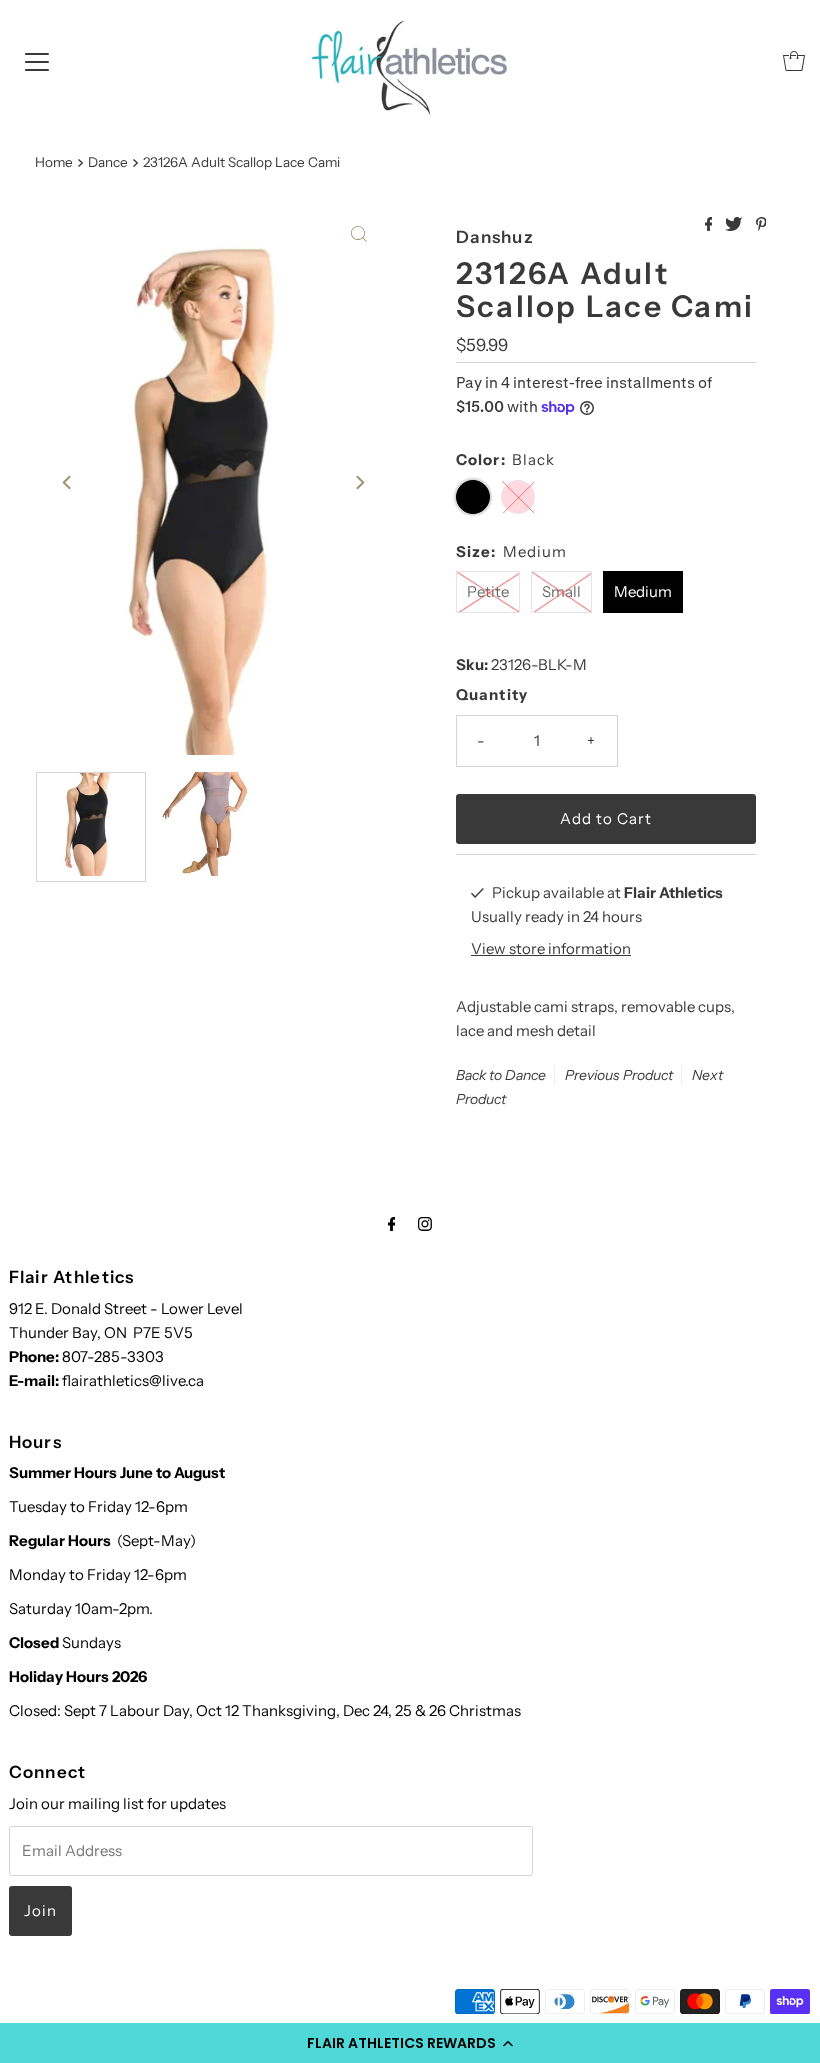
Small (561, 591)
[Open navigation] (37, 61)
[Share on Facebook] (710, 225)
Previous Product (619, 1075)
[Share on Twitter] (735, 225)
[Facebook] (392, 1224)
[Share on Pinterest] (761, 225)
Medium (643, 591)
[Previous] (68, 482)
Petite (488, 591)
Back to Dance (501, 1075)
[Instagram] (425, 1224)
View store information (551, 948)
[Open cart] (794, 61)
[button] (410, 2043)
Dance (108, 162)
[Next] (359, 482)
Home (54, 162)
